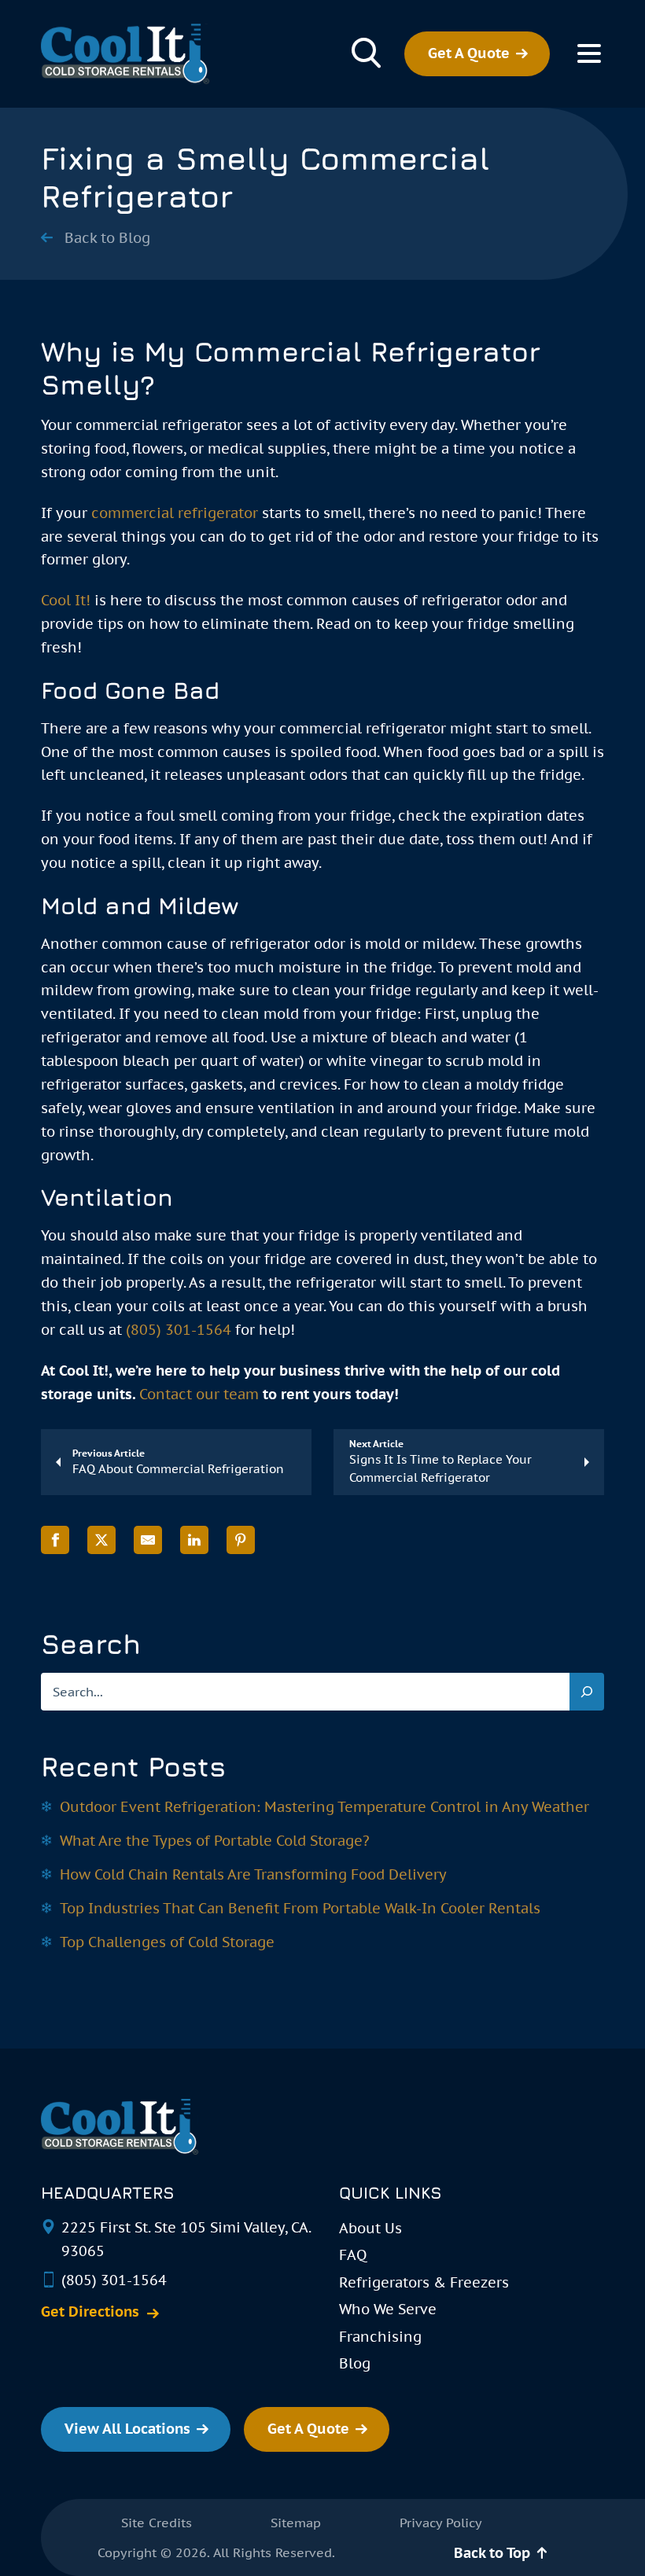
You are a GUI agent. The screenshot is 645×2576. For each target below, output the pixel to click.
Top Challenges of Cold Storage (167, 1942)
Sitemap (296, 2523)
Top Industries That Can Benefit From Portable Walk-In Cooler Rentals (300, 1908)
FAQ (353, 2255)
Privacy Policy (441, 2523)
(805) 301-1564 (179, 1330)
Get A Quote (469, 53)
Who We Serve (388, 2309)
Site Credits (157, 2523)
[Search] (587, 1692)
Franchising (380, 2337)
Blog (355, 2363)
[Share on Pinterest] (241, 1540)
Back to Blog (107, 238)
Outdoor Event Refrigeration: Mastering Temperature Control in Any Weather (324, 1807)
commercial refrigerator (175, 513)
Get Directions (90, 2312)
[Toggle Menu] (589, 53)
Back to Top (492, 2553)
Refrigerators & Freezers (424, 2282)
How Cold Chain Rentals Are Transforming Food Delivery (253, 1874)
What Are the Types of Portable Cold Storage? (215, 1841)
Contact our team (199, 1394)
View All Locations (127, 2429)
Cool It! (66, 600)
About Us (370, 2228)
